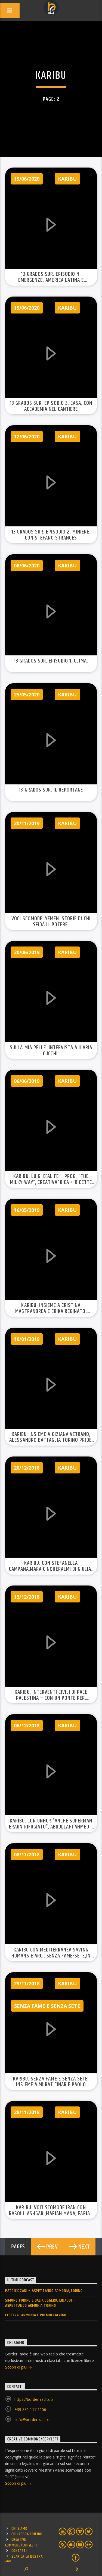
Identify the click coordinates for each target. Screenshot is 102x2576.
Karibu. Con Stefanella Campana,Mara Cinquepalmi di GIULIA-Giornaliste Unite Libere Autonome (51, 1569)
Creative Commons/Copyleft (21, 2542)
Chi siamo (19, 2529)
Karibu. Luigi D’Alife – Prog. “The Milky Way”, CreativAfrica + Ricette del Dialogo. (51, 1182)
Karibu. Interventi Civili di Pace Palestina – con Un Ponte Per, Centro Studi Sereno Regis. (51, 1698)
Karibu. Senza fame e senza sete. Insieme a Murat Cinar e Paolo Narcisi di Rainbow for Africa (51, 2085)
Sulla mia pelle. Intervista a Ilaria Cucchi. (51, 1051)
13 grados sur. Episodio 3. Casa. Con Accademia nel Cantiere (51, 406)
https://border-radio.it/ (34, 2399)
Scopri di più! (17, 2367)
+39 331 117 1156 (30, 2409)
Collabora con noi (27, 2534)
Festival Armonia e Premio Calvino (36, 2315)
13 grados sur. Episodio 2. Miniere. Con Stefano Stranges (51, 535)
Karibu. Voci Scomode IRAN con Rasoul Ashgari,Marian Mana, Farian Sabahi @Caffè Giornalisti (51, 2214)
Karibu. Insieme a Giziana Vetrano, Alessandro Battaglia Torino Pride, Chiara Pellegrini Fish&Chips (51, 1440)
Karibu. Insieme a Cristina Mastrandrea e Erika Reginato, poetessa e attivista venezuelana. (51, 1311)
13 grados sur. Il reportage (51, 790)
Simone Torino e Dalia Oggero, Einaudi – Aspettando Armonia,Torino (40, 2303)
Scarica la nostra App (24, 2559)
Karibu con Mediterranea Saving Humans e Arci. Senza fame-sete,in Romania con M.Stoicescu (51, 1956)
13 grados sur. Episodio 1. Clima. (51, 661)
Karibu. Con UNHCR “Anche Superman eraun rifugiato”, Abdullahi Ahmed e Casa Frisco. (51, 1827)
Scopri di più (16, 2483)
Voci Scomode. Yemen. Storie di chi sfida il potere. (51, 922)
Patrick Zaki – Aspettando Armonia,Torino (44, 2291)
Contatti (19, 2551)
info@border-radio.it (33, 2420)
